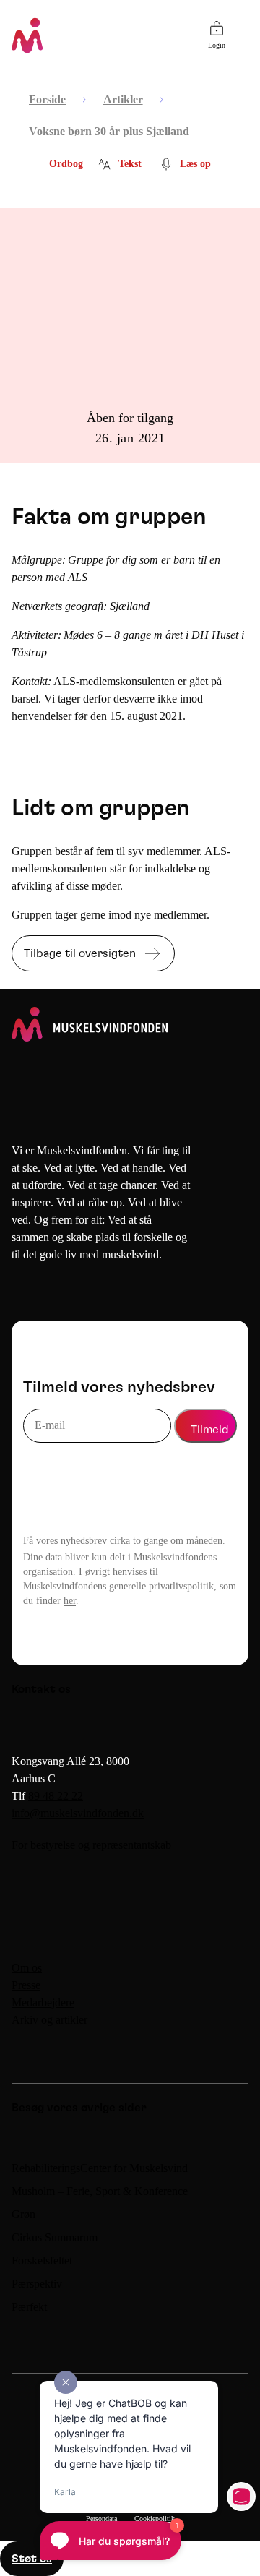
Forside (47, 99)
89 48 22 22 (56, 1796)
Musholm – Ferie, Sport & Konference (100, 2191)
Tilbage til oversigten (80, 953)
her (70, 1601)
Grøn (23, 2214)
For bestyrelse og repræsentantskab (91, 1845)
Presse (26, 1985)
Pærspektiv (37, 2284)
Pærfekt (29, 2307)
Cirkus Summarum (55, 2237)
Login (217, 45)
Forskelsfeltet (43, 2261)
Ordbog (66, 164)
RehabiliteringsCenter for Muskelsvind (100, 2168)
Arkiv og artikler (49, 2020)
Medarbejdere (43, 2002)
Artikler (123, 99)
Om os (27, 1968)
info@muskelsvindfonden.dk (78, 1813)
